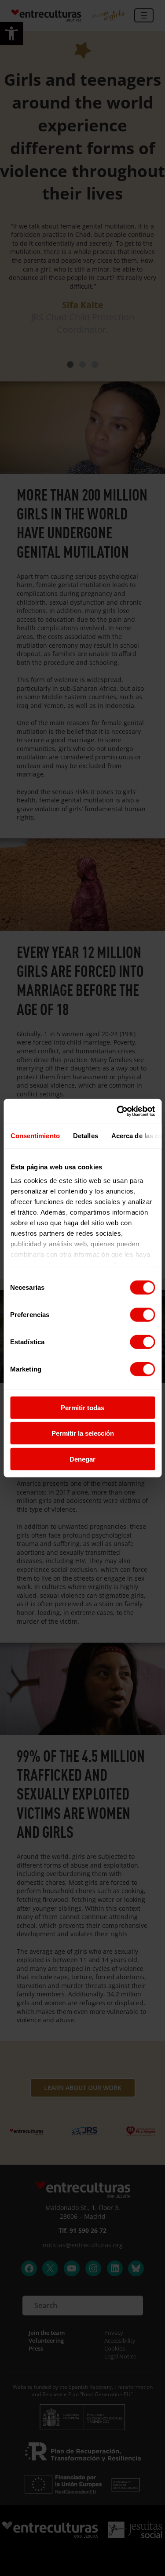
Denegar (82, 1459)
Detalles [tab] (85, 1135)
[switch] (142, 1314)
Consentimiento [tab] (35, 1135)
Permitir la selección (83, 1433)
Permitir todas (82, 1407)
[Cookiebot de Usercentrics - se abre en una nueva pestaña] (117, 1111)
